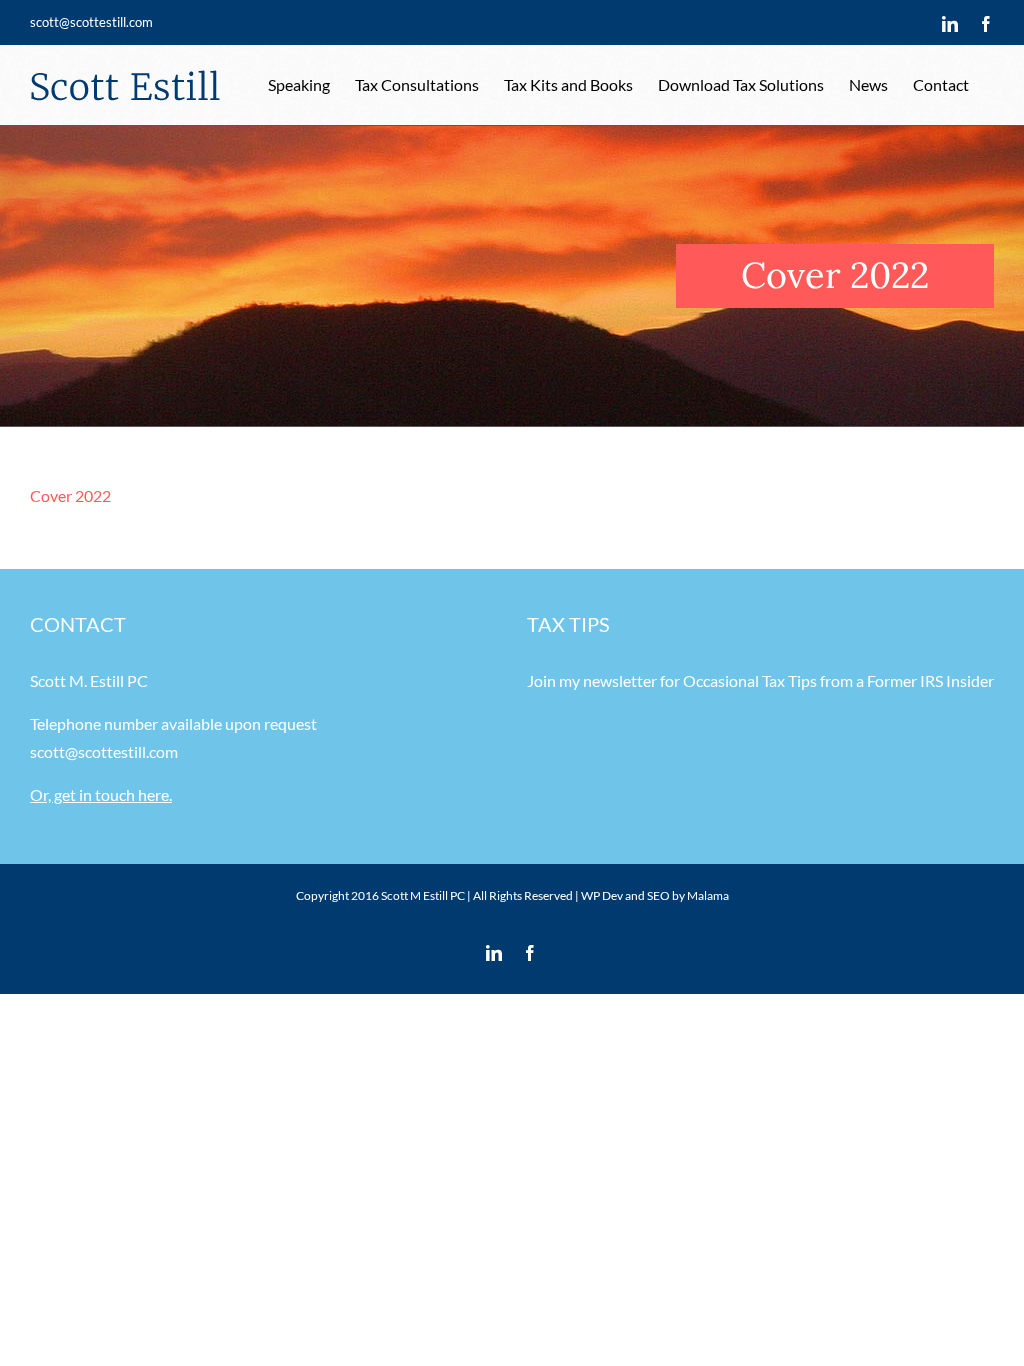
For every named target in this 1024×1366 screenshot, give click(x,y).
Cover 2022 (70, 495)
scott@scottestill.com (91, 22)
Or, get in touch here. (101, 794)
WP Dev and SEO (625, 895)
